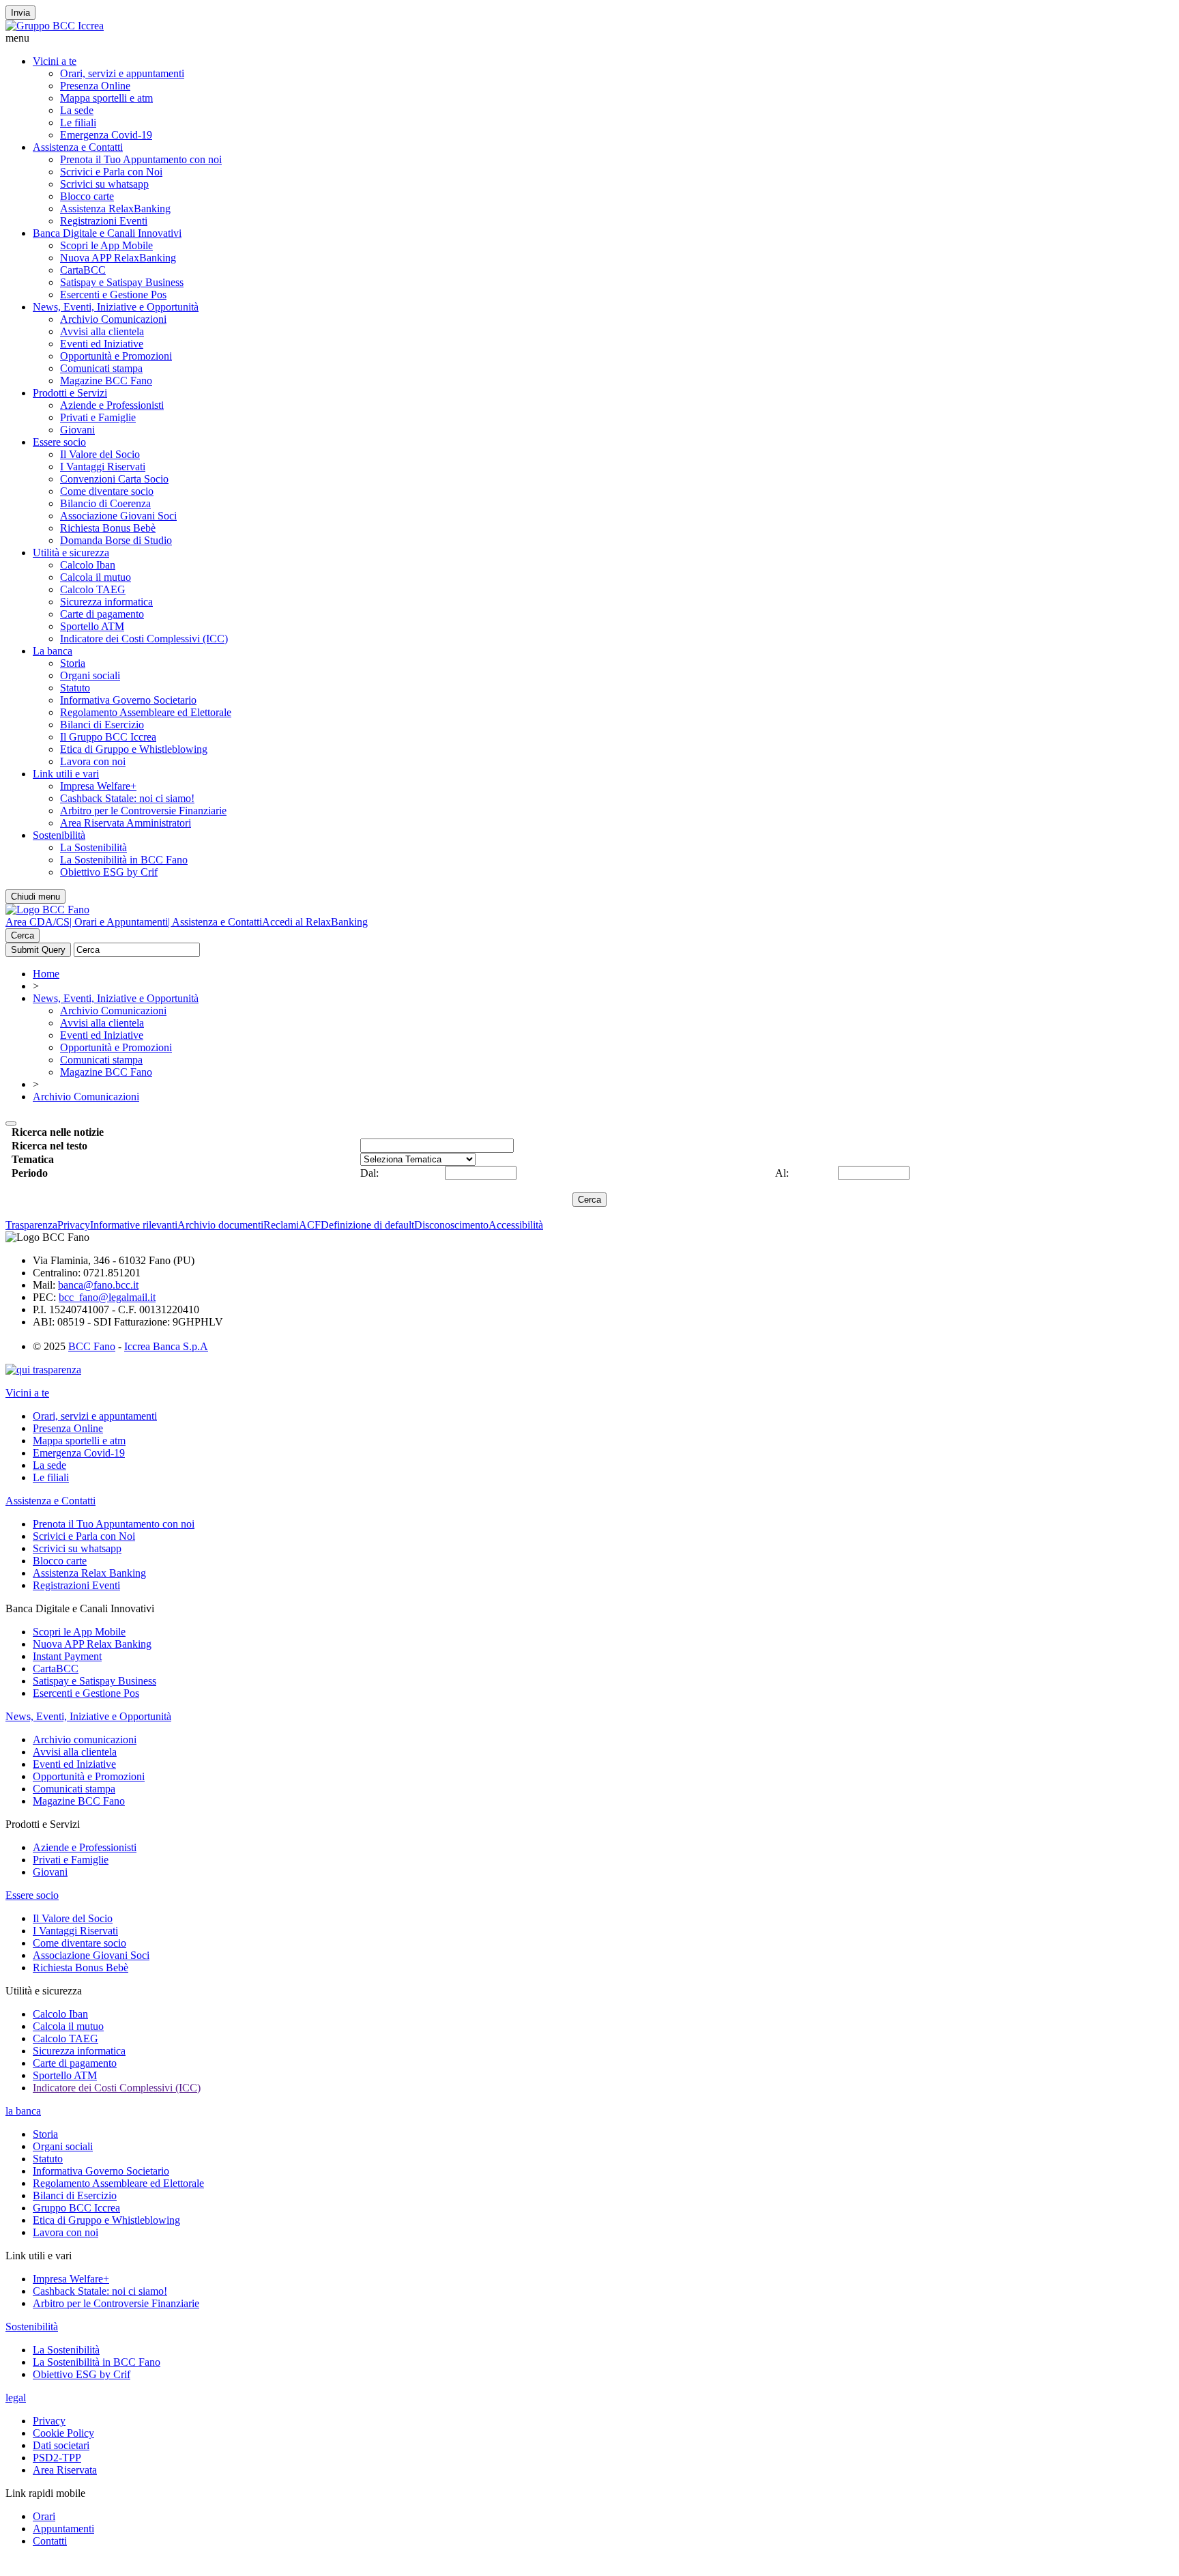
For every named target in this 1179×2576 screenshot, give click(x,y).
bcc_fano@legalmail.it (107, 1297)
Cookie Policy (63, 2433)
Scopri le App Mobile (106, 245)
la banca (23, 2111)
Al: (782, 1173)
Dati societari (61, 2445)
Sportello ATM (92, 626)
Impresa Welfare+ (98, 786)
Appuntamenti (63, 2529)
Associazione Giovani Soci (118, 516)
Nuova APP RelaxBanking (118, 258)
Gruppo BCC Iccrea (76, 2208)
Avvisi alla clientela (102, 331)
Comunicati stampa (101, 368)
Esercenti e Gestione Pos (113, 295)
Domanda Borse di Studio (116, 540)
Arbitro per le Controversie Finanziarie (143, 811)
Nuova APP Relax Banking (92, 1644)
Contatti (50, 2541)
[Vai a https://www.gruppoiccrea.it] (55, 26)
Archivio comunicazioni (85, 1740)
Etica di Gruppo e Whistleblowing (134, 749)
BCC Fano (92, 1346)
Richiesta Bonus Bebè (108, 528)
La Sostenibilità (93, 847)
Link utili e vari (66, 774)
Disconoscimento (451, 1225)
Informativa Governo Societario (128, 700)
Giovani (77, 430)
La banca (53, 651)
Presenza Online (95, 86)
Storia (73, 663)
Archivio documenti (220, 1225)
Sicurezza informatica (106, 602)
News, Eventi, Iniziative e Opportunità (116, 307)
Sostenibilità (59, 835)
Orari (44, 2516)
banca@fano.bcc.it (98, 1285)
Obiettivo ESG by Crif (109, 872)
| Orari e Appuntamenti (119, 922)
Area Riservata (65, 2470)
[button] (589, 38)
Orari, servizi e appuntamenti (122, 73)
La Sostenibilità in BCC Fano (124, 860)
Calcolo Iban (88, 565)
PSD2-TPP (57, 2458)
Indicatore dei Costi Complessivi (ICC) (144, 639)
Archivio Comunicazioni (113, 319)
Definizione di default (367, 1225)
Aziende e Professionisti (112, 405)
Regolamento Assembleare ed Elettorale (146, 712)
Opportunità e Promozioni (116, 356)
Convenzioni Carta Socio (114, 479)
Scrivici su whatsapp (104, 184)
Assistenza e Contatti (78, 147)
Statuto (75, 688)
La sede (77, 110)
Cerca (23, 935)
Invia (20, 13)
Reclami (281, 1225)
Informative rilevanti (134, 1225)
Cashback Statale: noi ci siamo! (127, 798)
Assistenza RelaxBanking (115, 209)
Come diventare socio (107, 491)
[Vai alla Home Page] (47, 910)
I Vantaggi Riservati (103, 467)
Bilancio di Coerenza (105, 503)
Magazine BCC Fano (106, 381)
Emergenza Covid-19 (106, 135)
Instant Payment (67, 1656)
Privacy (74, 1225)
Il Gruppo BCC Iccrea (108, 737)
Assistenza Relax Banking (89, 1573)
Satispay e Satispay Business (122, 282)
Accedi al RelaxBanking (315, 922)
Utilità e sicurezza (71, 553)
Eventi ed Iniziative (102, 344)
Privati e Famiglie (98, 417)
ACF (310, 1225)
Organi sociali (90, 675)
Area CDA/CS (38, 922)
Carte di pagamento (102, 614)
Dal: (369, 1173)
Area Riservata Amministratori (126, 823)
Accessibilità (516, 1225)
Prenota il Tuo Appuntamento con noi (141, 159)
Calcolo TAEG (93, 589)
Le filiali (78, 123)
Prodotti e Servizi (70, 393)
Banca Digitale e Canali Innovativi (107, 233)
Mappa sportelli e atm (106, 98)
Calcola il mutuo (96, 577)
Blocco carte (87, 196)
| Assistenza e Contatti (215, 922)
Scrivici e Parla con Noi (111, 172)
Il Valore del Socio (100, 454)
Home (46, 974)
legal (16, 2398)
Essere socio (59, 442)
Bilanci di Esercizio (102, 725)
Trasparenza (31, 1225)
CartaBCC (83, 270)
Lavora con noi (93, 761)
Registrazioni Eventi (104, 221)
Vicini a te (55, 61)
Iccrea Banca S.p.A (166, 1346)
